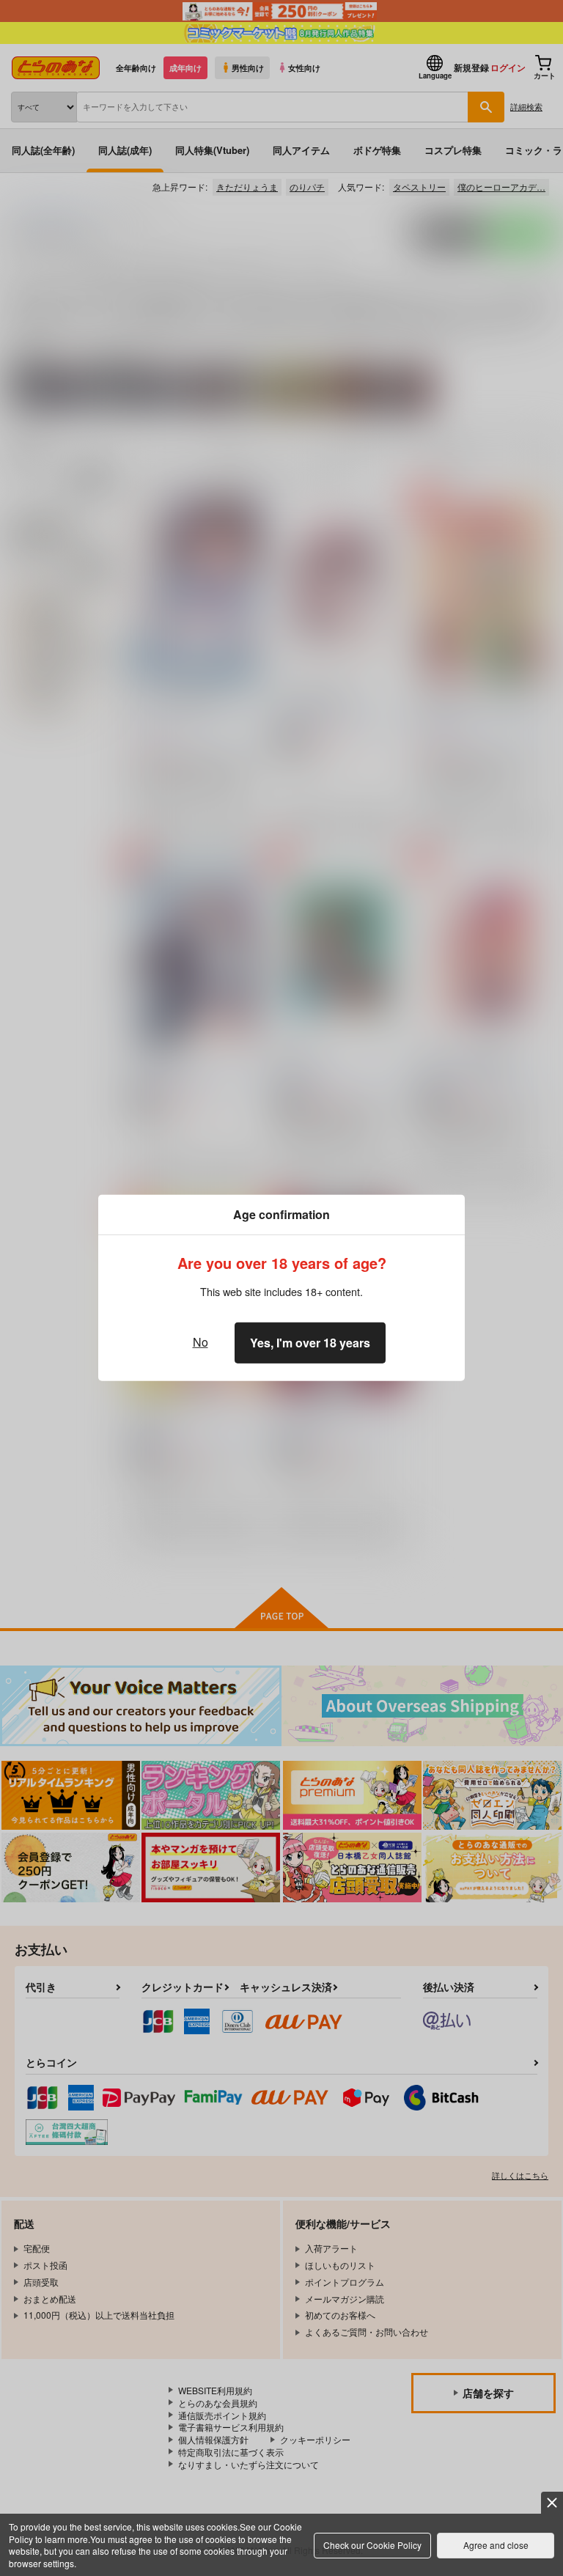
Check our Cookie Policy (372, 2545)
